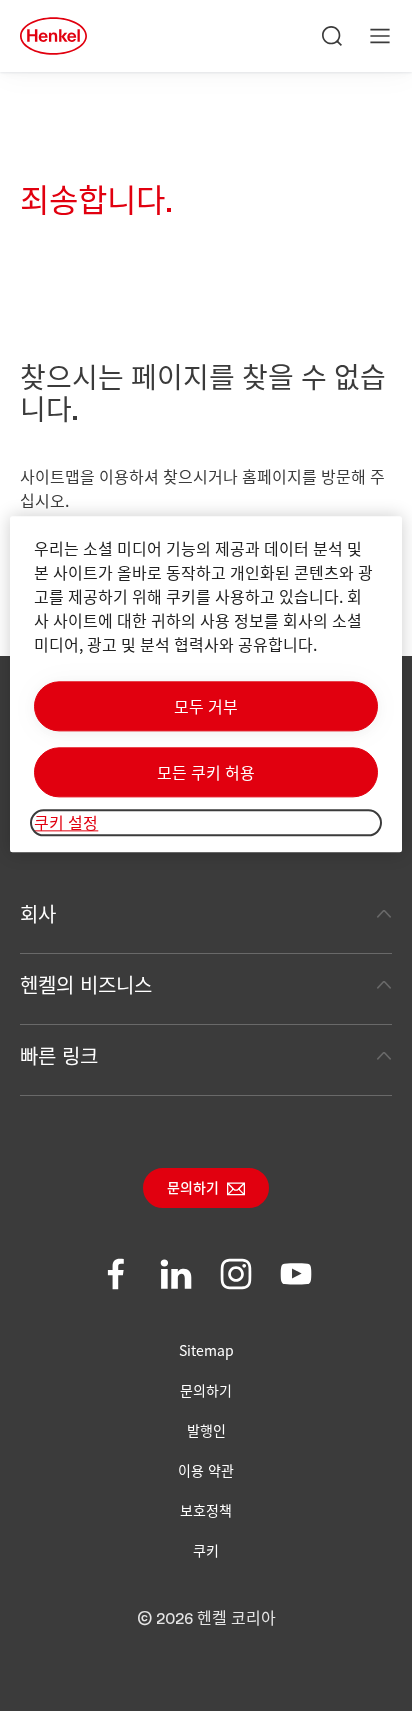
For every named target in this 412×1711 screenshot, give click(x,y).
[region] (205, 684)
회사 (38, 913)
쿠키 (206, 1550)
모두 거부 (206, 707)
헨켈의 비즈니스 (86, 984)
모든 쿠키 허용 (206, 773)
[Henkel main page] (53, 36)
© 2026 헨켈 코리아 (206, 1619)
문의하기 (193, 1189)
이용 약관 (206, 1470)
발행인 (206, 1430)
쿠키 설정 (66, 823)
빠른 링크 (59, 1055)
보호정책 (206, 1510)
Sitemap (206, 1350)
